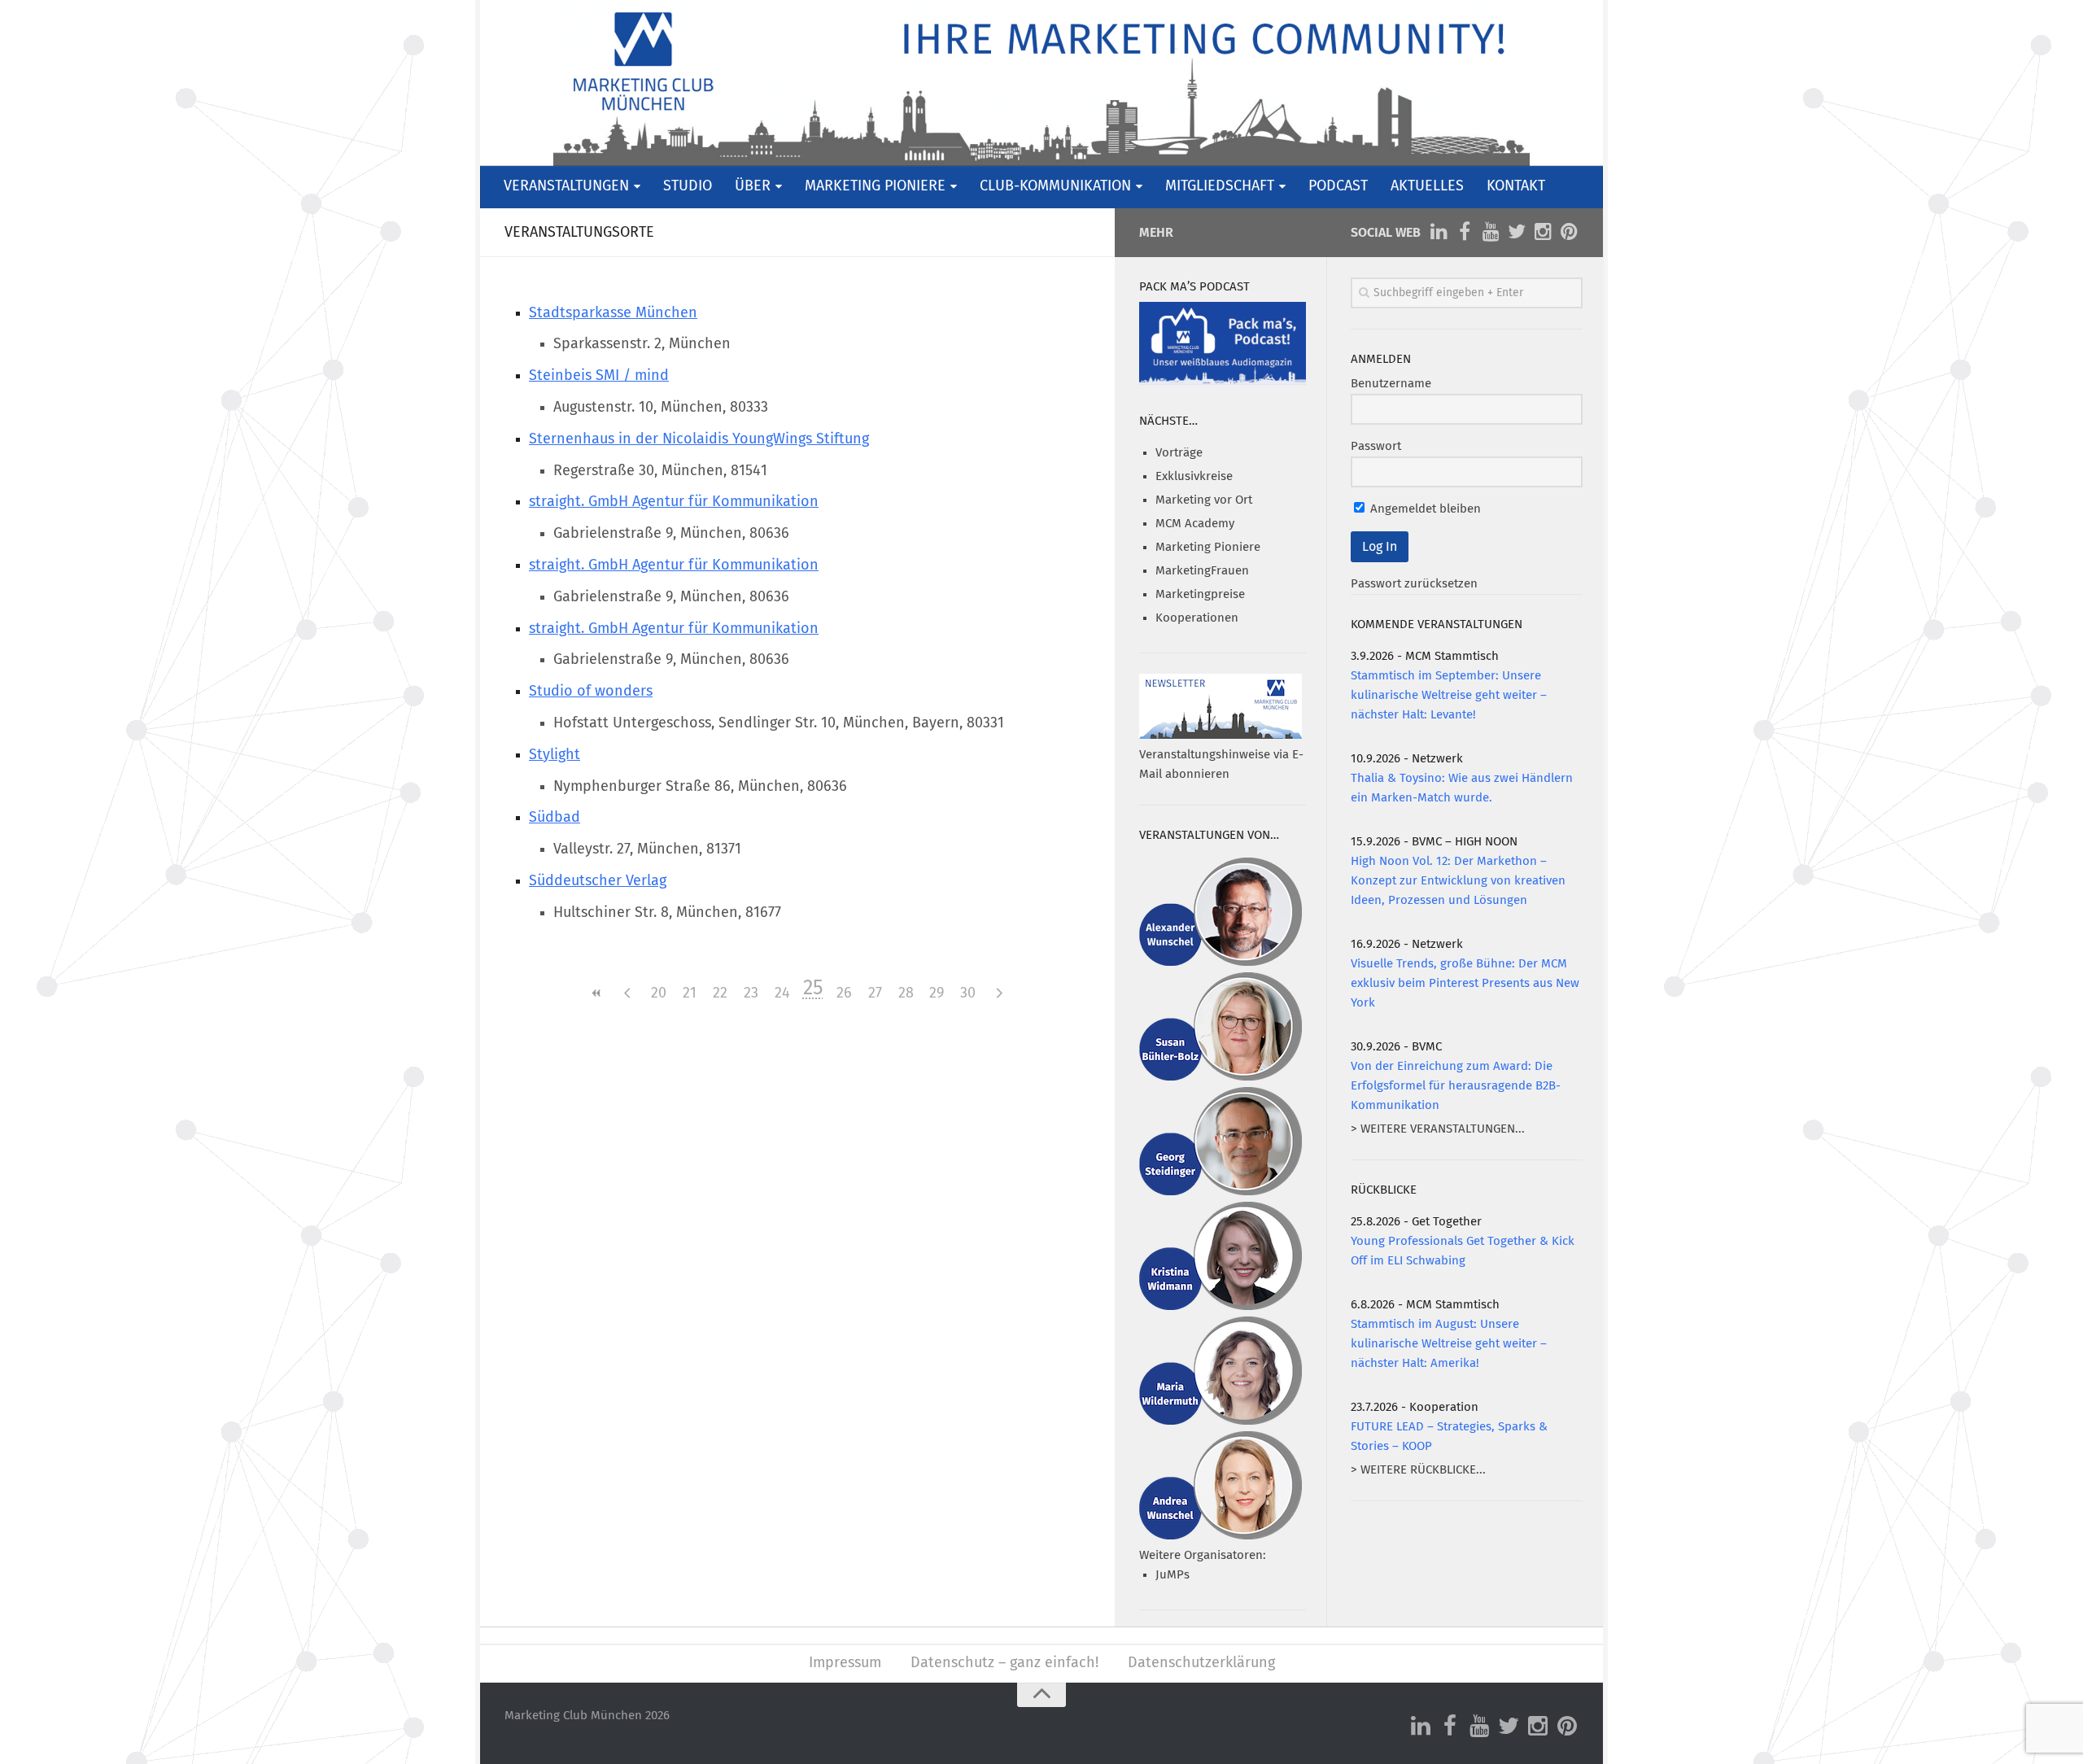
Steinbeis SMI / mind (599, 376)
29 (937, 993)
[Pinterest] (1569, 232)
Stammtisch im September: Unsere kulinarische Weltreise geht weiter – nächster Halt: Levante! (1449, 695)
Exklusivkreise (1194, 476)
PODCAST (1338, 186)
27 (875, 993)
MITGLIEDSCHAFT (1220, 186)
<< (596, 993)
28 (906, 993)
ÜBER (753, 186)
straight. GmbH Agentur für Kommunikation (674, 502)
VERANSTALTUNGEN (566, 186)
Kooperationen (1197, 618)
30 (968, 993)
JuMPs (1173, 1575)
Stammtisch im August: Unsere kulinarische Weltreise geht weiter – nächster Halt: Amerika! (1449, 1344)
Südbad (555, 818)
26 (844, 993)
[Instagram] (1543, 232)
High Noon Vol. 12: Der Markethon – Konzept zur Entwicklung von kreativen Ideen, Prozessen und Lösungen (1458, 881)
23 (751, 993)
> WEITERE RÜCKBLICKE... (1418, 1470)
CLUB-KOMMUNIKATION (1055, 186)
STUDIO (688, 186)
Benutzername (1391, 384)
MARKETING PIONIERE (875, 186)
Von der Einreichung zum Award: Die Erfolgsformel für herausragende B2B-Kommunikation (1456, 1086)
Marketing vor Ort (1204, 500)
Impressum (845, 1663)
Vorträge (1179, 453)
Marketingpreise (1200, 594)
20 (659, 993)
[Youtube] (1491, 232)
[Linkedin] (1439, 232)
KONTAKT (1516, 186)
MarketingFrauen (1202, 571)
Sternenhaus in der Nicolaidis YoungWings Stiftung (699, 439)
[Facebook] (1465, 232)
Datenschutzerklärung (1201, 1663)
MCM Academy (1195, 524)
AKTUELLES (1427, 186)
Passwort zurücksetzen (1414, 584)
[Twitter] (1517, 232)
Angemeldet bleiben (1424, 509)
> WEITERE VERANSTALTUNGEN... (1438, 1129)
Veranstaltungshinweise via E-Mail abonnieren (1221, 764)
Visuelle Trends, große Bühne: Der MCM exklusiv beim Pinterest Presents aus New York (1465, 983)
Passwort (1376, 446)
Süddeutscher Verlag (598, 881)
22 (720, 993)
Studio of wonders (591, 692)
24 (782, 993)
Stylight (555, 755)
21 (690, 993)
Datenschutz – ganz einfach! (1004, 1663)
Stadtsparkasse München (613, 313)
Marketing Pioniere (1208, 547)
